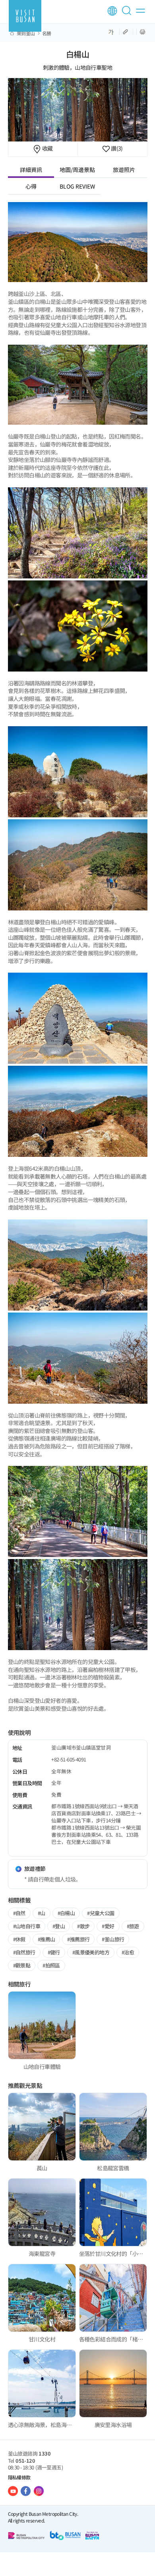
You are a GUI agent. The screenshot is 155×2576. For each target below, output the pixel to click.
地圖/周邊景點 (77, 170)
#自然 (19, 1913)
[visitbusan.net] (25, 16)
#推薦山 (46, 1939)
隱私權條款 (19, 2477)
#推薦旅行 (78, 1939)
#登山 (59, 1926)
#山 (42, 1913)
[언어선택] (112, 11)
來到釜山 (26, 33)
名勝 (47, 33)
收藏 (47, 148)
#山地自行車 (27, 1926)
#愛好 (108, 1926)
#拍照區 (51, 1965)
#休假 (19, 1939)
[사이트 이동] (13, 2491)
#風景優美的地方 (91, 1952)
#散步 (83, 1926)
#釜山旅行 (113, 1939)
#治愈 (128, 1952)
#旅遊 (133, 1926)
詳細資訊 (31, 170)
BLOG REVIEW (77, 186)
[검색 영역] (128, 14)
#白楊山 (66, 1913)
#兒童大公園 (101, 1913)
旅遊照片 (124, 170)
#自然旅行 (24, 1952)
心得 (31, 186)
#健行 (54, 1952)
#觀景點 (22, 1965)
